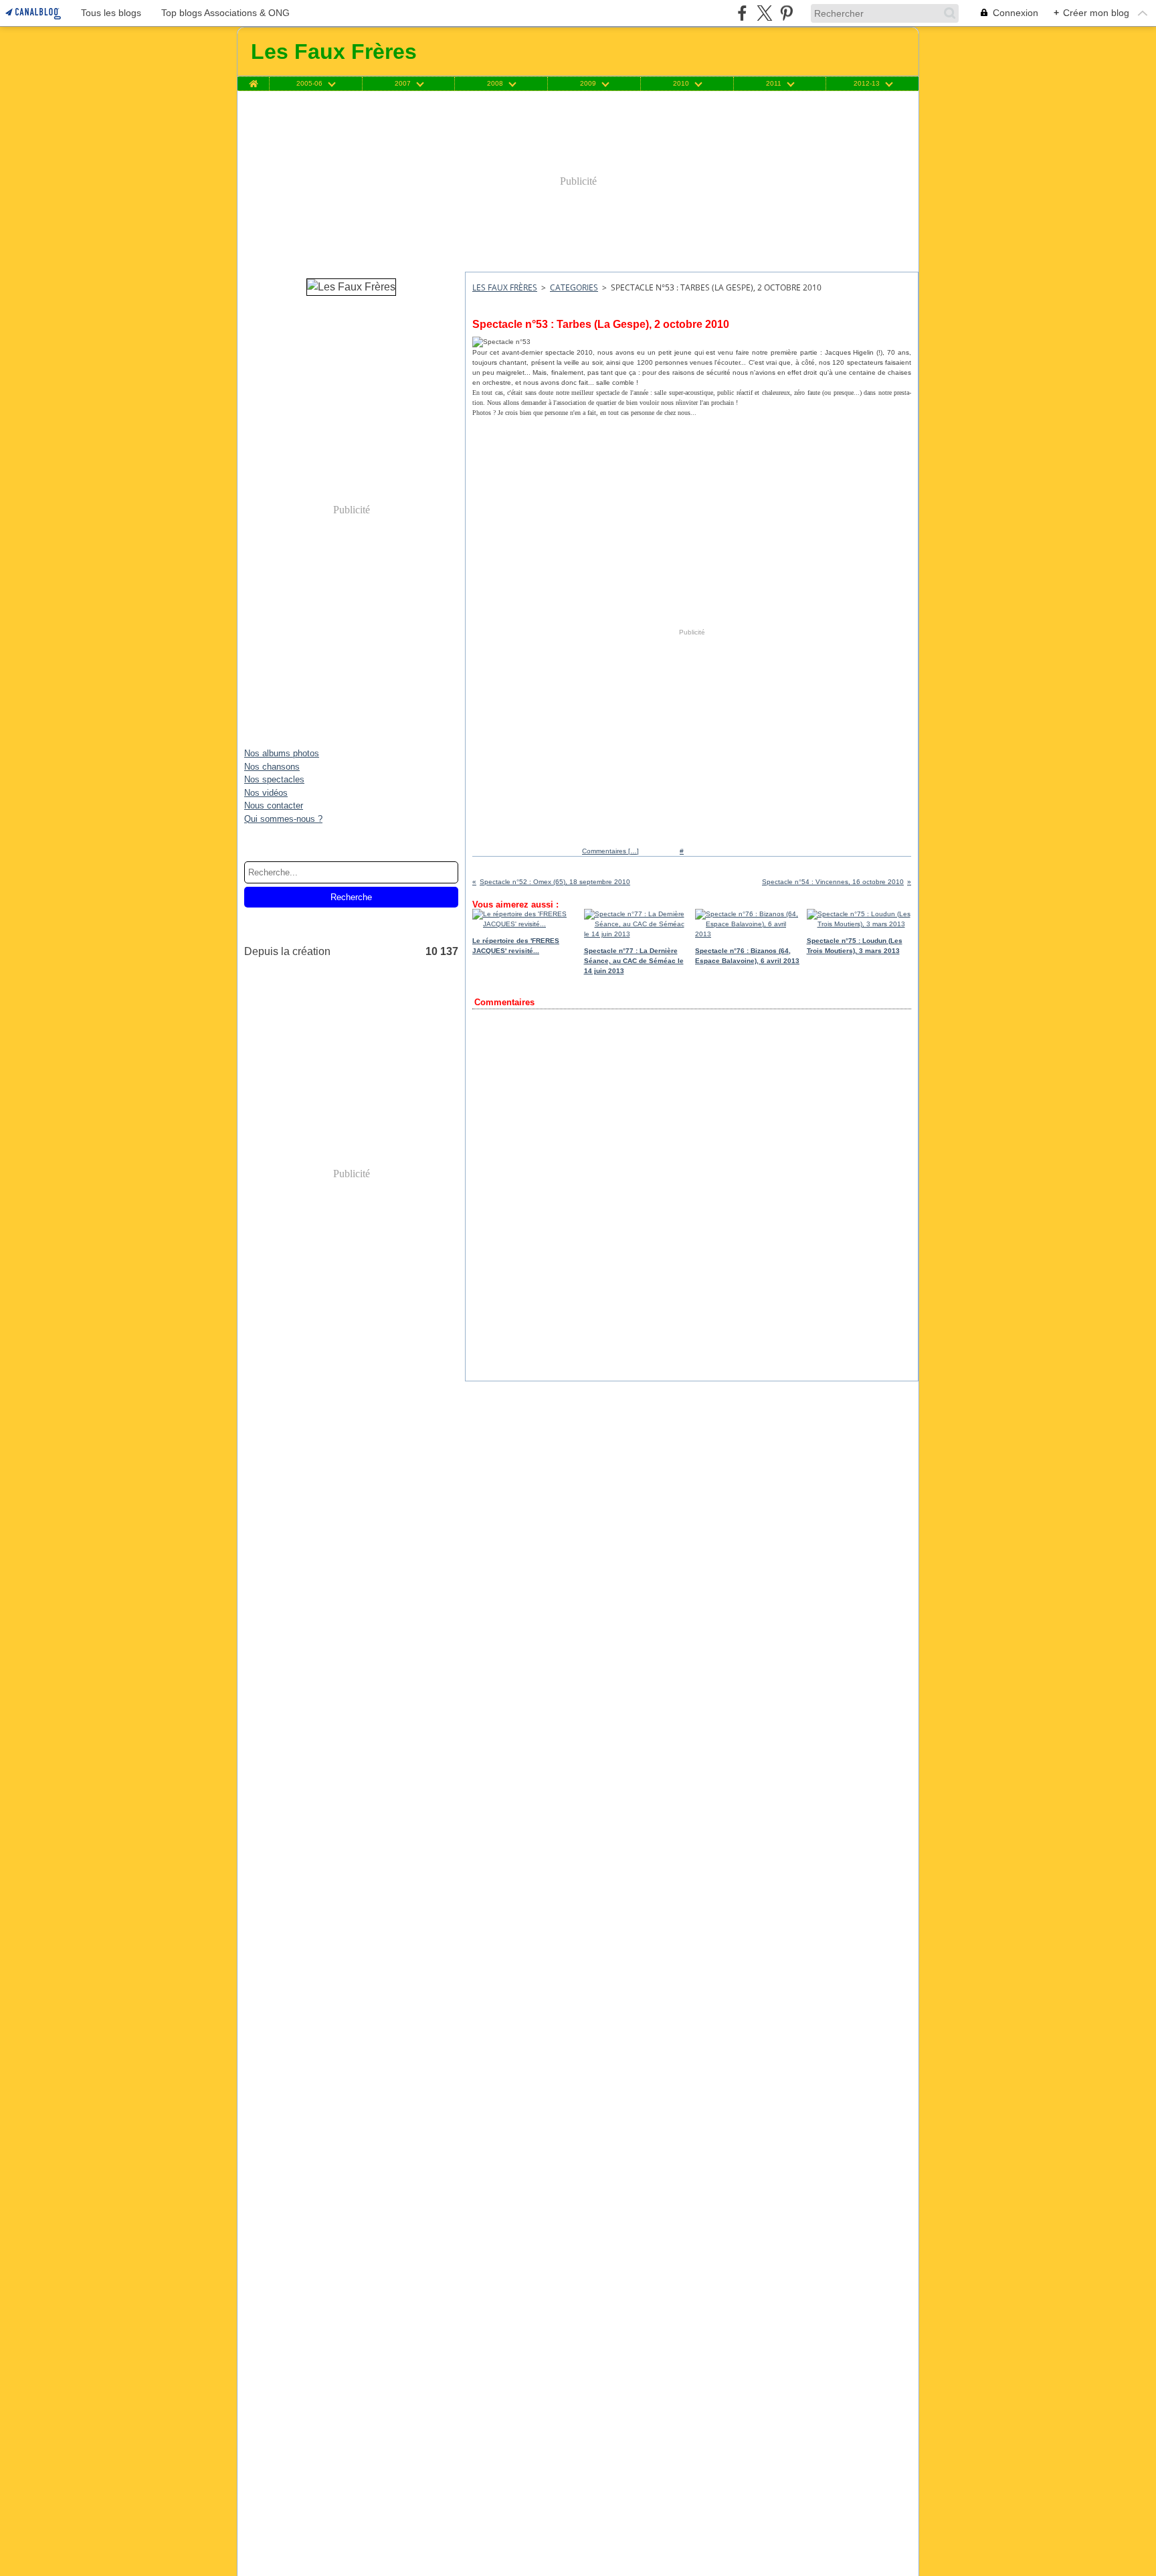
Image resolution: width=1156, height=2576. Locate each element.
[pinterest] (786, 13)
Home (253, 80)
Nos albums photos (282, 753)
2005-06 (309, 84)
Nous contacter (274, 805)
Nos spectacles (274, 779)
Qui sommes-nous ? (283, 819)
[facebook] (742, 13)
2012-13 (867, 84)
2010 (681, 84)
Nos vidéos (266, 793)
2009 (588, 84)
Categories (574, 287)
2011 (774, 84)
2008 (495, 84)
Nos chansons (272, 767)
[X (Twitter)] (764, 13)
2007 (403, 84)
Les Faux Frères (505, 287)
